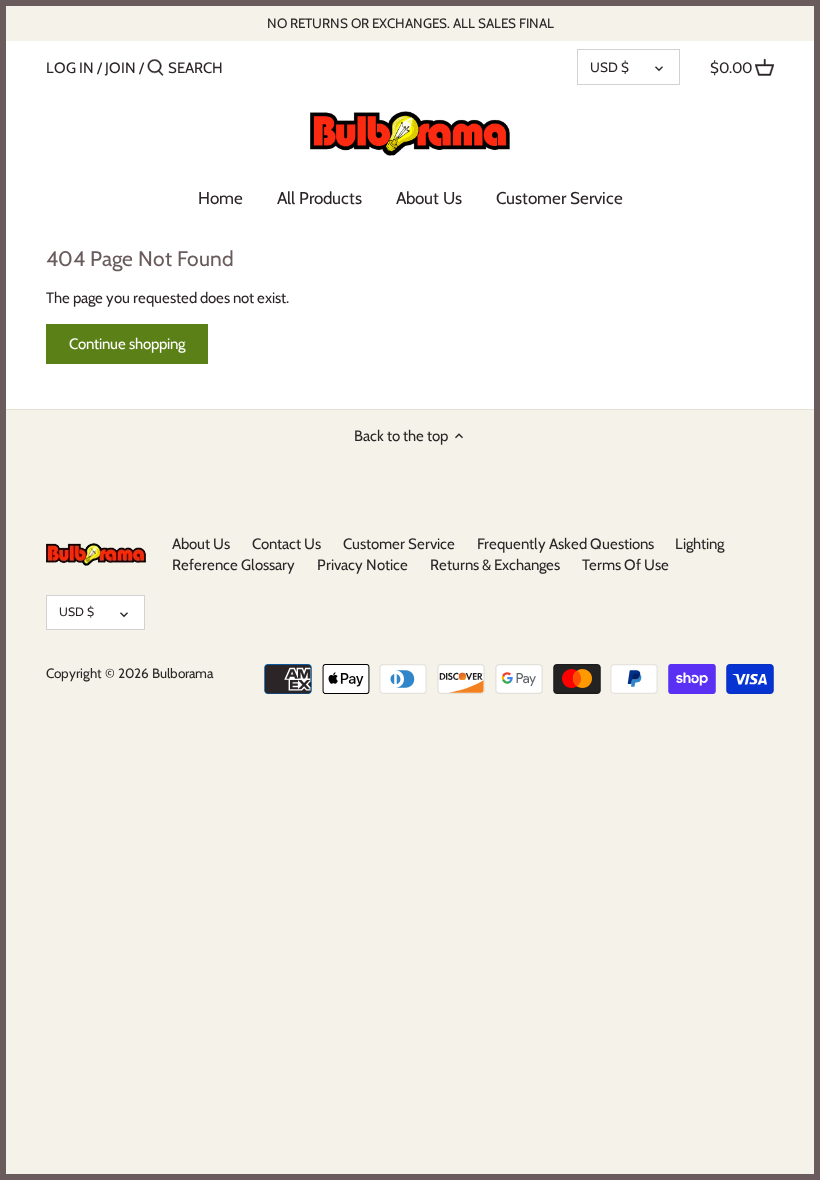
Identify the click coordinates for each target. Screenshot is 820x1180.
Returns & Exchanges (495, 565)
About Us (201, 544)
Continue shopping (127, 344)
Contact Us (286, 544)
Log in (70, 68)
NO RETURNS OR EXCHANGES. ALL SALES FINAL (410, 23)
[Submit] (155, 68)
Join (120, 68)
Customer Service (399, 544)
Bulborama (182, 673)
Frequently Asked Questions (565, 544)
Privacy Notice (362, 565)
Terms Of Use (625, 565)
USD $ (609, 67)
